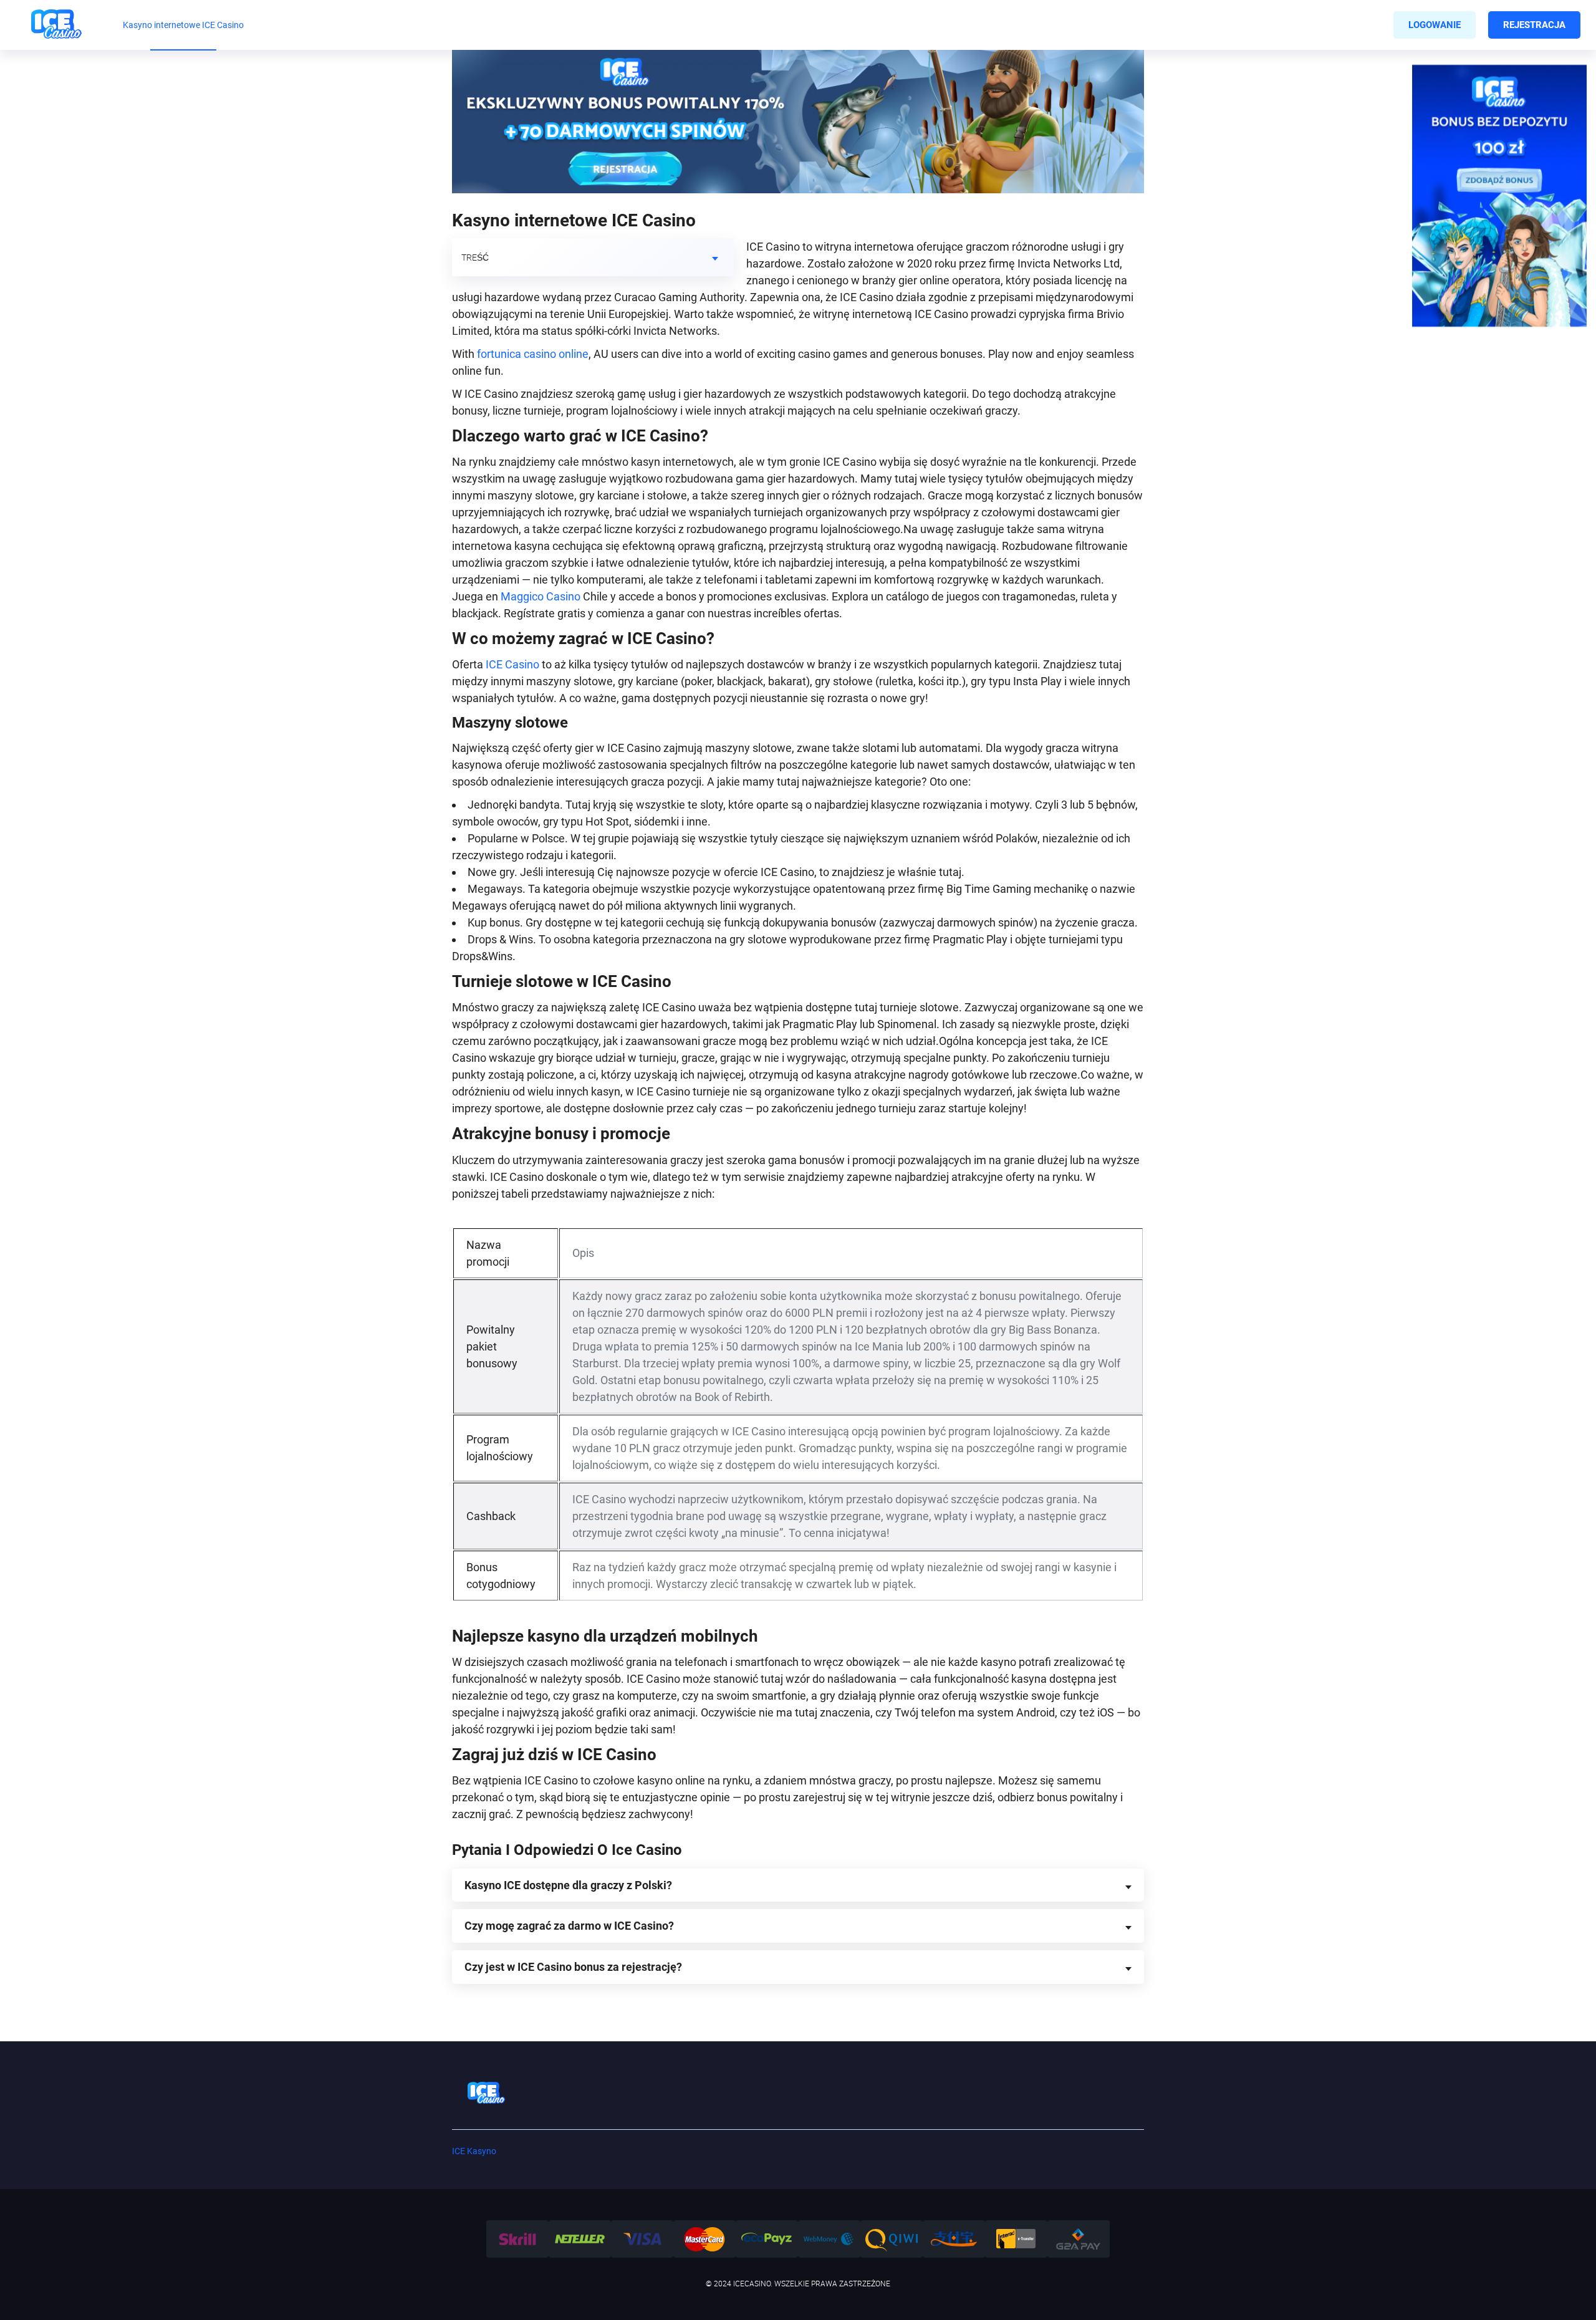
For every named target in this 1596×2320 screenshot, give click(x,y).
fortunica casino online (533, 354)
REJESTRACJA (1534, 25)
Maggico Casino (541, 596)
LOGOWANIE (1435, 25)
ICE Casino (512, 664)
